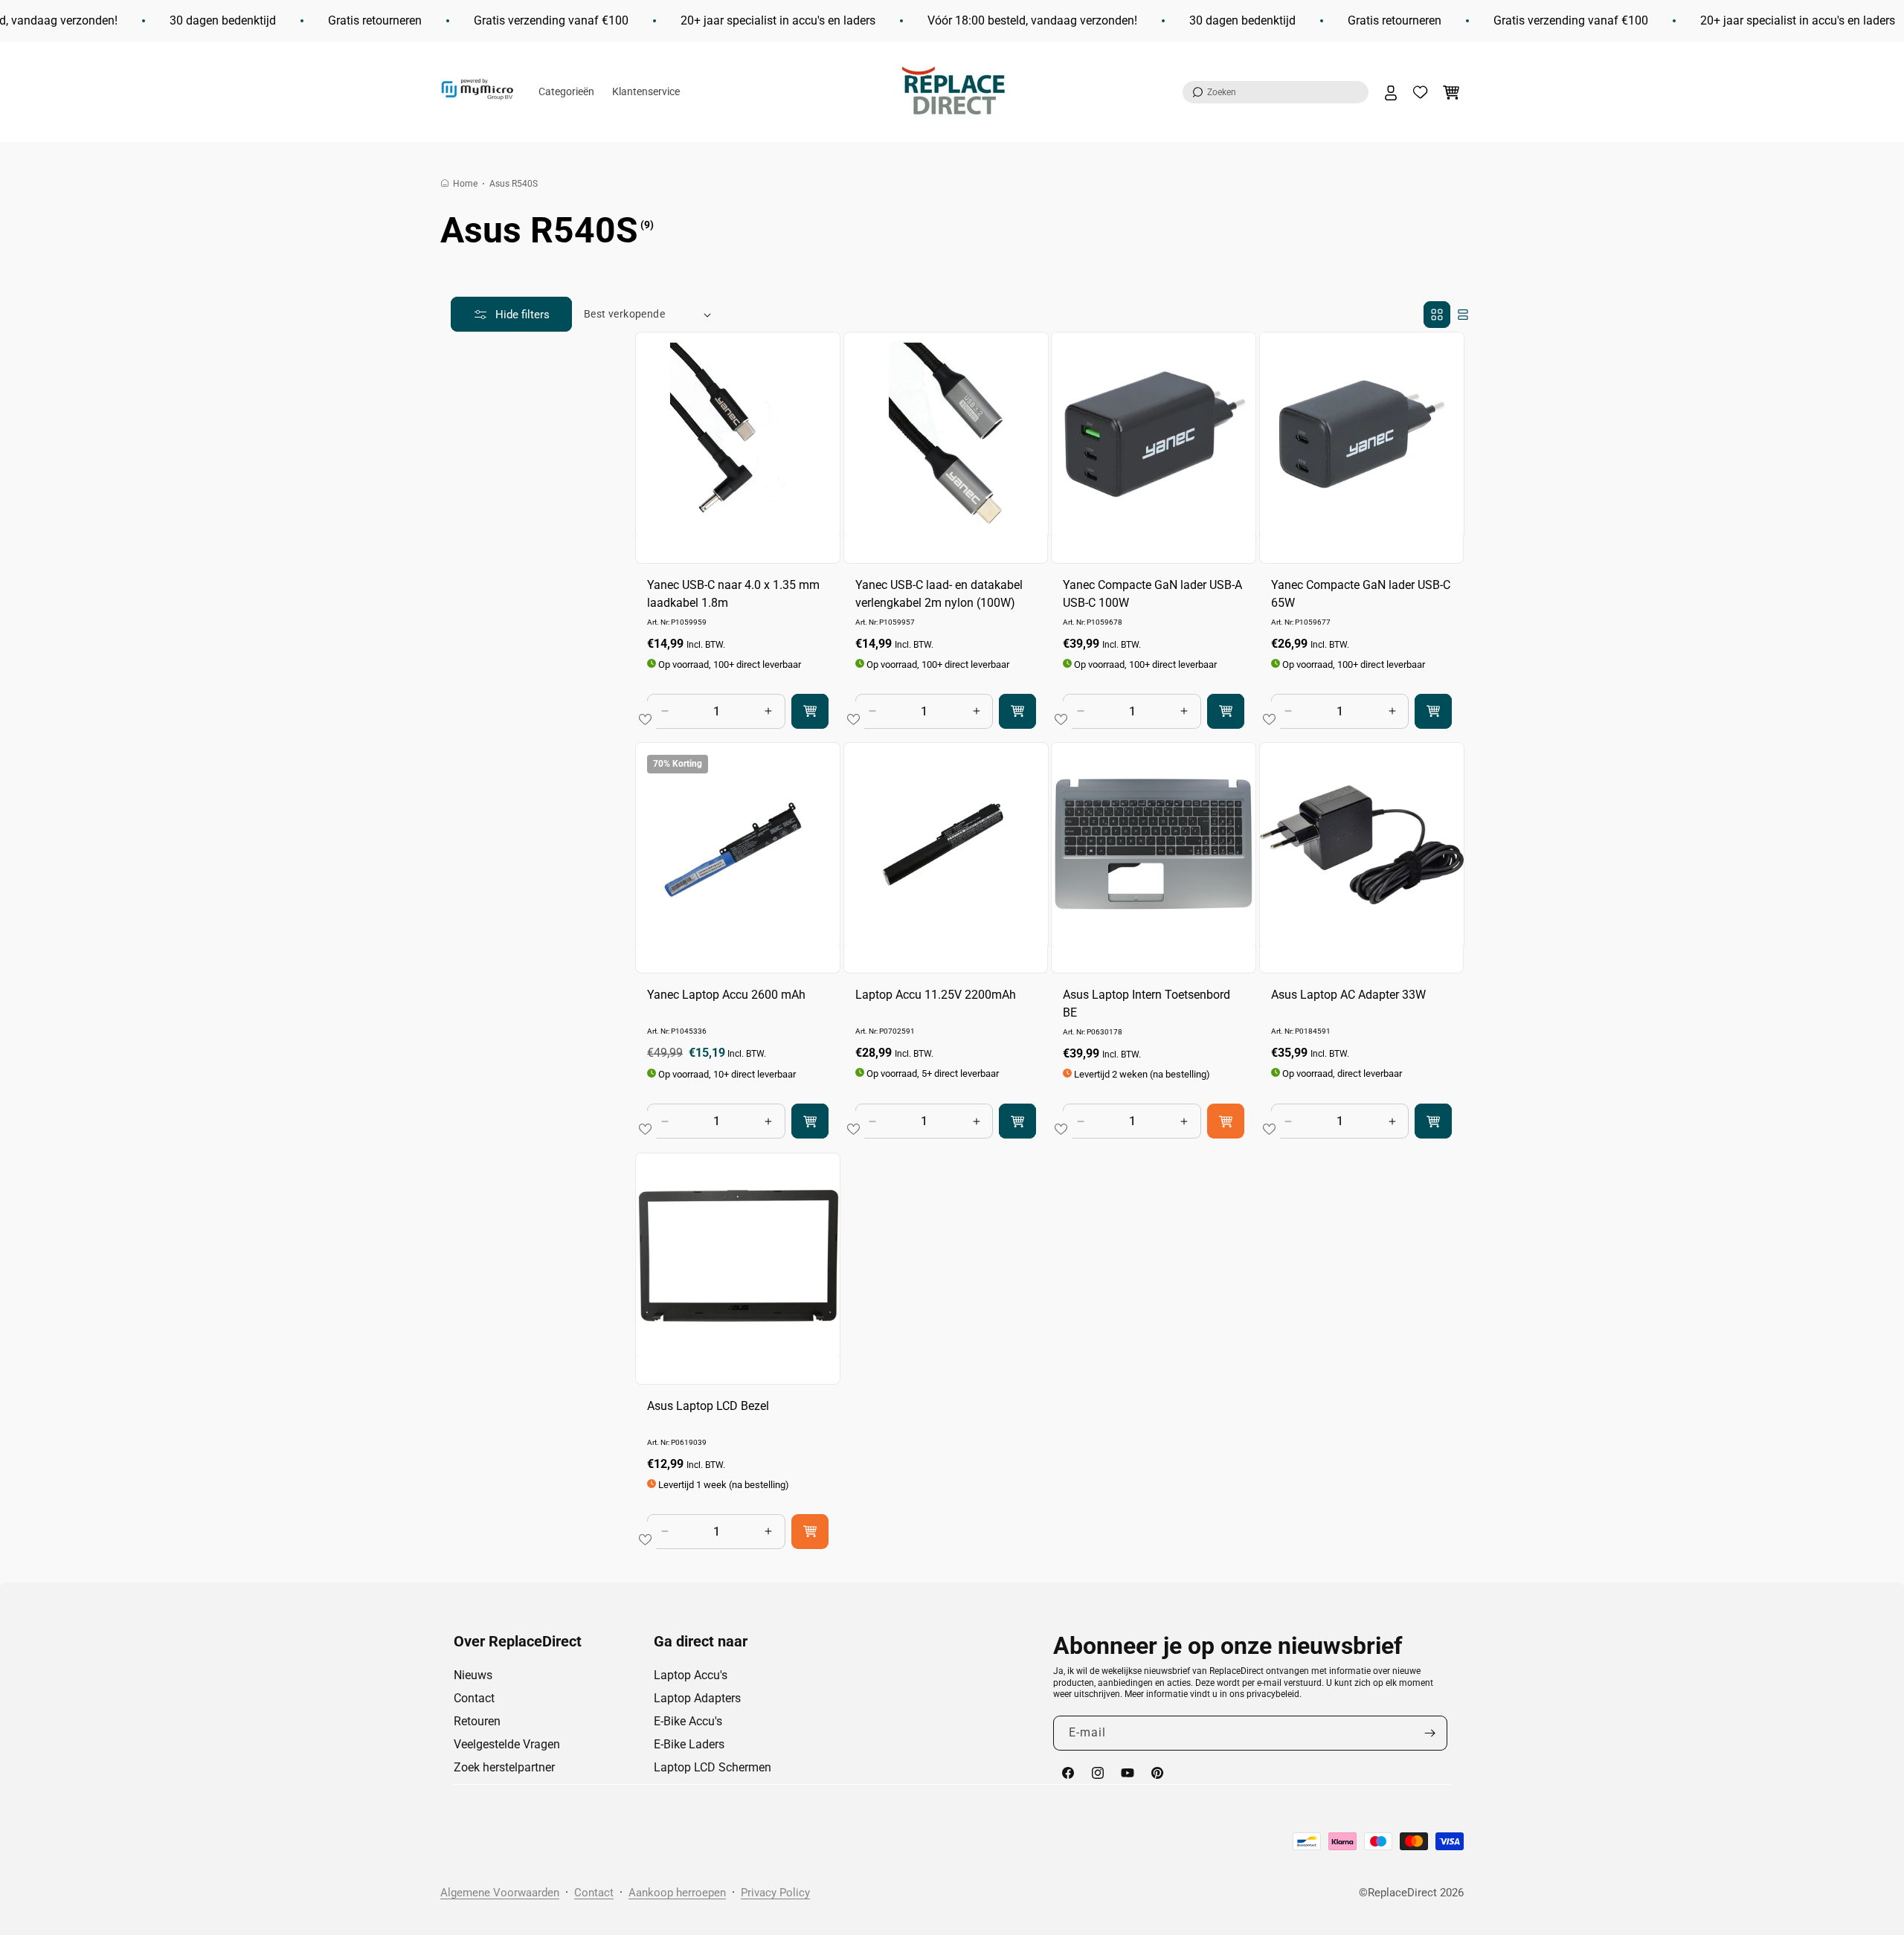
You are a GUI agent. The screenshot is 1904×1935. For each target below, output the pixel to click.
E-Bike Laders (689, 1744)
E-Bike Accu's (688, 1721)
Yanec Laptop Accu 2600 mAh (726, 995)
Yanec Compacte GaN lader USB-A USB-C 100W (1152, 594)
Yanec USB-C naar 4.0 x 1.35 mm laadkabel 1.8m (733, 594)
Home (465, 184)
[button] (1276, 92)
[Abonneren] (1430, 1733)
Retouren (477, 1721)
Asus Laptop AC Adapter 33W (1348, 995)
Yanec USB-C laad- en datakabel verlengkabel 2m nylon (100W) (939, 594)
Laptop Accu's (691, 1675)
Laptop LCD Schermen (713, 1767)
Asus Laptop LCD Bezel (708, 1405)
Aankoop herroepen (677, 1893)
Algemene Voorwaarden (500, 1893)
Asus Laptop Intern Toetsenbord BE (1146, 1004)
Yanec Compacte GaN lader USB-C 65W (1361, 594)
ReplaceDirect (1402, 1893)
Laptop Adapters (697, 1698)
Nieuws (473, 1675)
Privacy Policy (775, 1893)
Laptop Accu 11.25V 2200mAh (936, 995)
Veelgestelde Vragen (507, 1744)
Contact (474, 1698)
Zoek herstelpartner (504, 1767)
